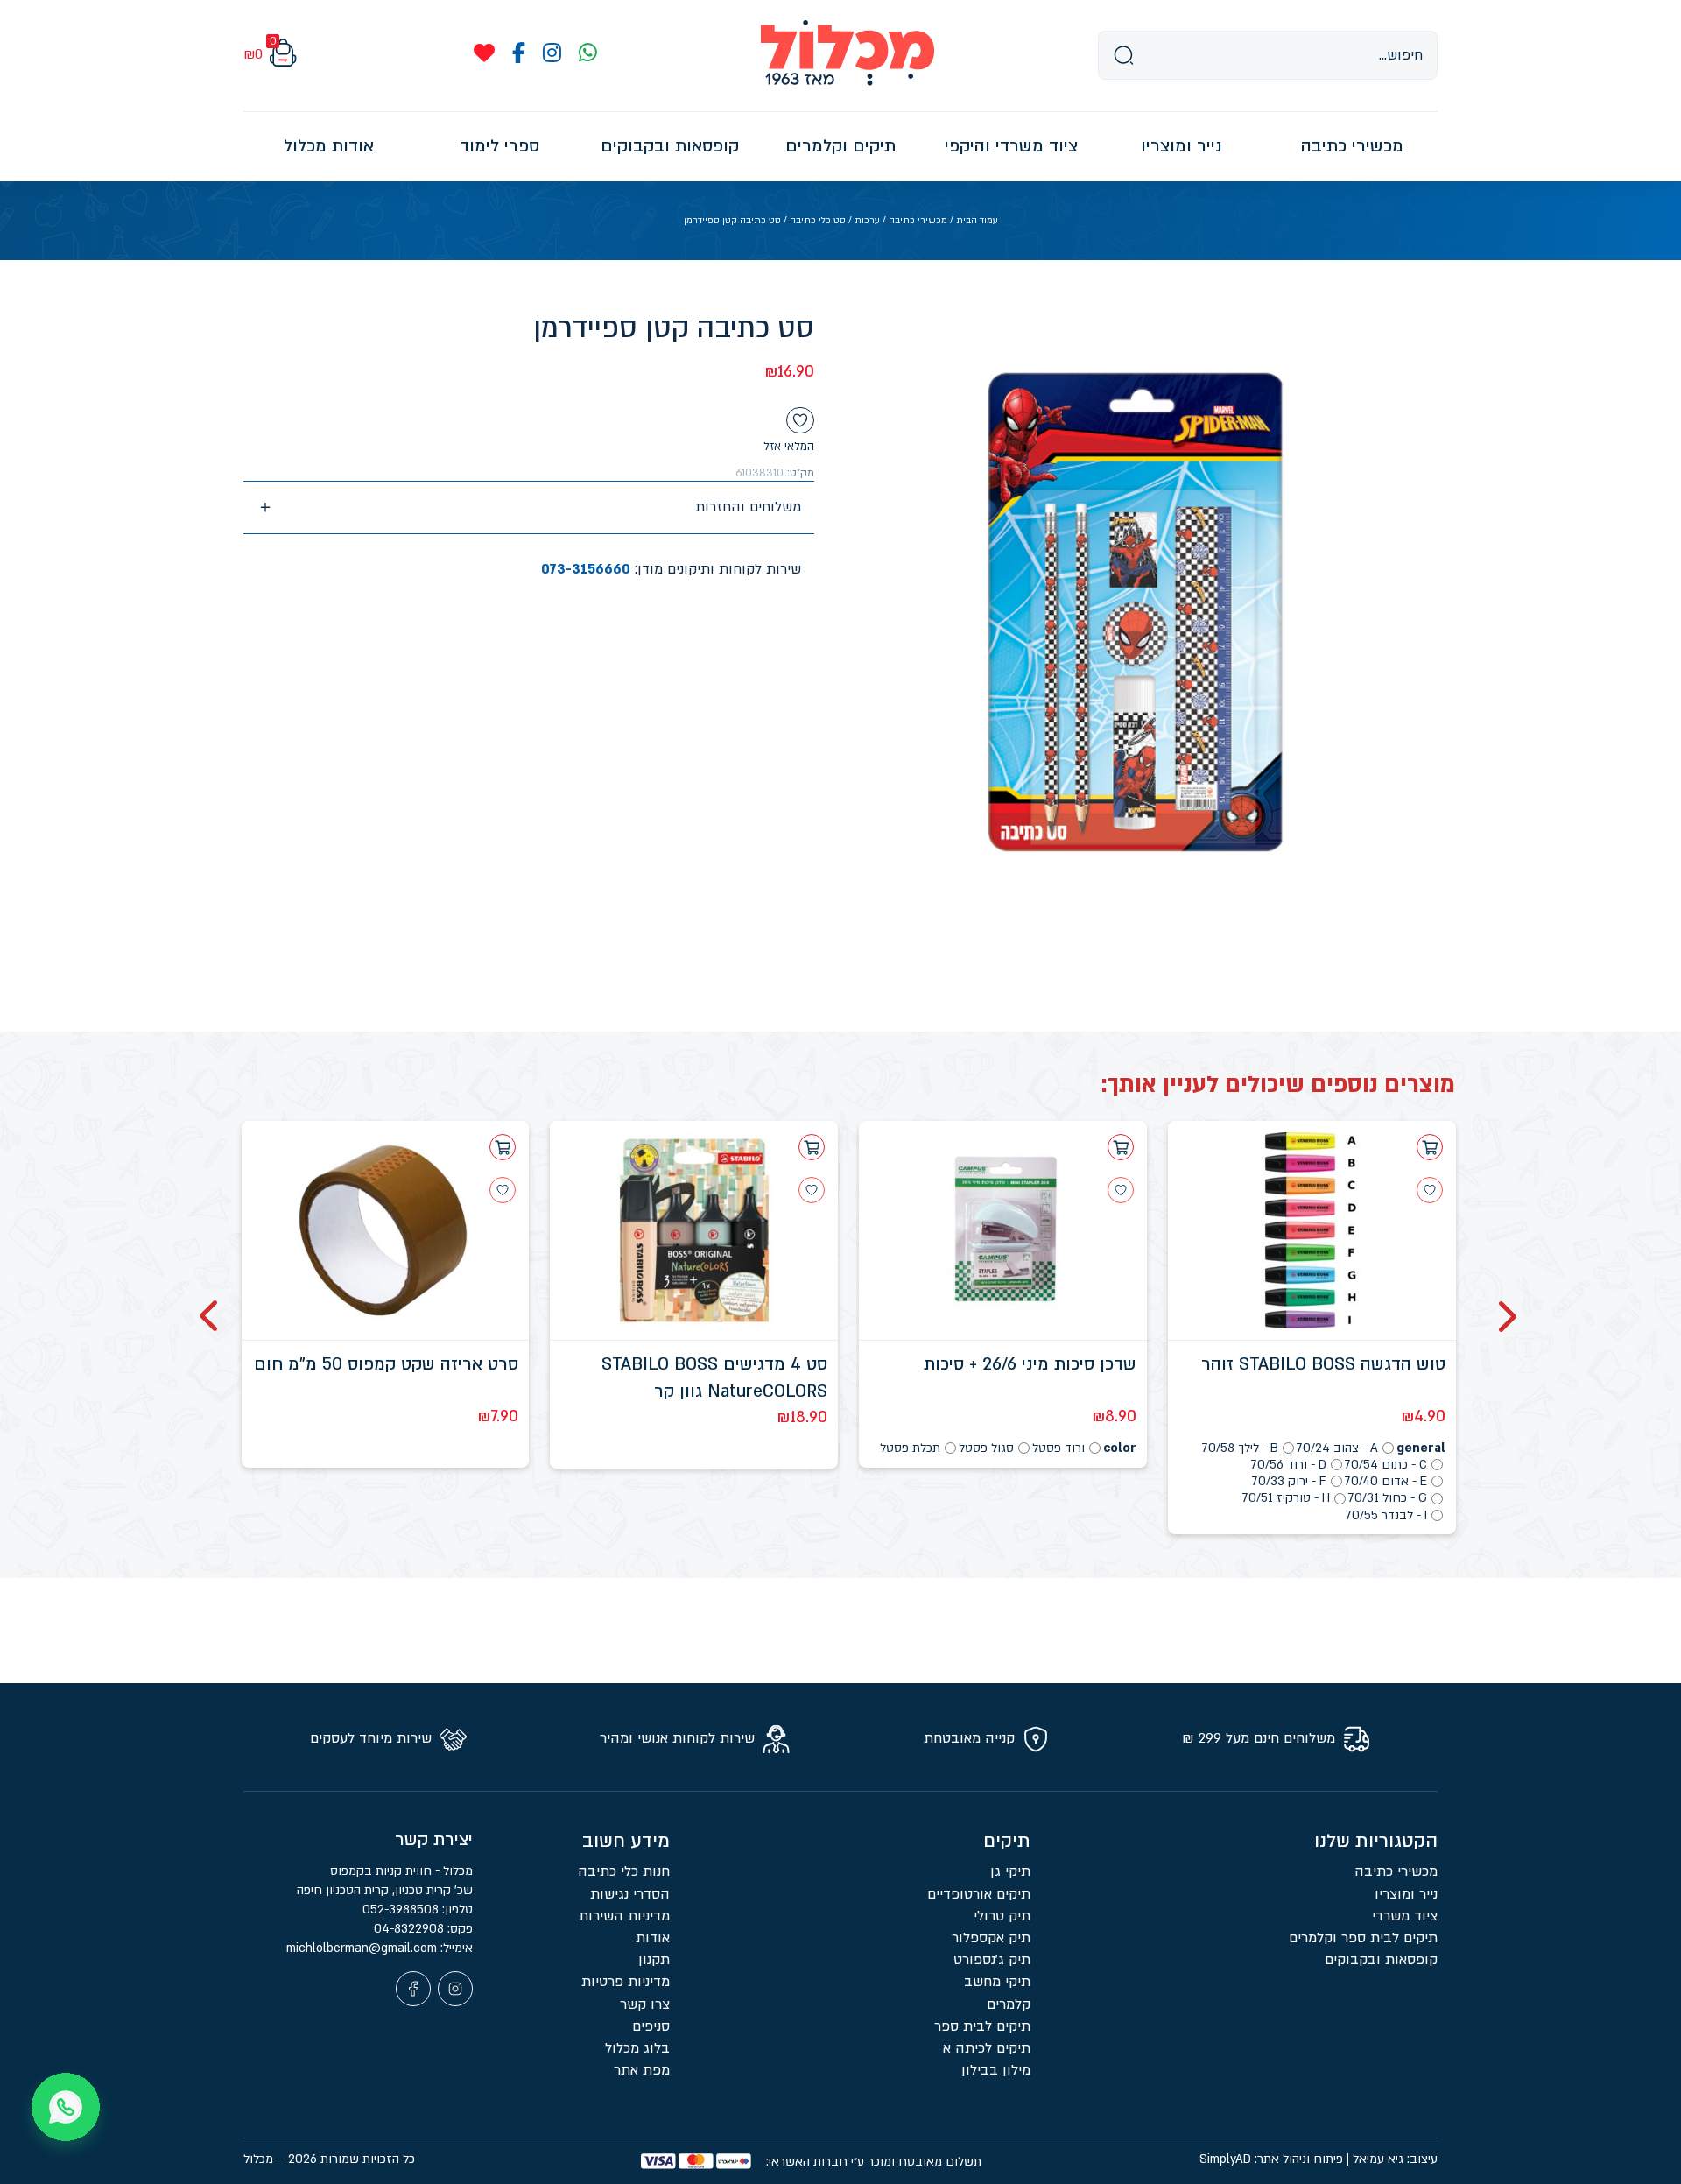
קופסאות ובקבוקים (1381, 1960)
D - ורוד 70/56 (1289, 1465)
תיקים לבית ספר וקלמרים (1363, 1938)
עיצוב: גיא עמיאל (1395, 2159)
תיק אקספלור (991, 1938)
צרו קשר (645, 2004)
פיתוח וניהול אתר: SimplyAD (1271, 2159)
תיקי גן (1010, 1871)
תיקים (1007, 1841)
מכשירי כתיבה (918, 221)
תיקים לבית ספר (982, 2026)
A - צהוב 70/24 (1337, 1448)
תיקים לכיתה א (987, 2048)
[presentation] (1505, 1316)
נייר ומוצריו (1406, 1894)
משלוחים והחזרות (748, 507)
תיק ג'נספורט (992, 1960)
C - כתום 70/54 (1386, 1465)
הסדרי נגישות (630, 1894)
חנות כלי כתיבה (624, 1871)
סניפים (651, 2026)
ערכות (867, 221)
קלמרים (1009, 2004)
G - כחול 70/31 (1388, 1498)
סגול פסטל (986, 1448)
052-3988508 (402, 1909)
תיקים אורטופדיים (979, 1894)
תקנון (654, 1960)
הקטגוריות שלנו (1376, 1841)
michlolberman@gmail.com (363, 1948)
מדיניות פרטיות (626, 1982)
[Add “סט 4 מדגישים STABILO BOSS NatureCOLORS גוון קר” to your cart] (812, 1147)
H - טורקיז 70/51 (1286, 1498)
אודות (653, 1938)
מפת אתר (642, 2070)
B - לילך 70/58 (1240, 1448)
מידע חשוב (626, 1841)
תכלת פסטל (910, 1448)
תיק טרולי (1002, 1916)
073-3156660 (586, 569)
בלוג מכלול (637, 2048)
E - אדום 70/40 (1386, 1481)
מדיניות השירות (624, 1916)
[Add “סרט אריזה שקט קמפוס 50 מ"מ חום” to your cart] (503, 1147)
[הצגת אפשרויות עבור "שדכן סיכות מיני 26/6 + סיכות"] (1121, 1147)
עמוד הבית (977, 221)
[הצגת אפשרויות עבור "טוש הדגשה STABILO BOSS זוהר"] (1430, 1147)
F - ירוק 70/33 (1289, 1481)
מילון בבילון (996, 2070)
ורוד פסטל (1059, 1448)
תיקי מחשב (997, 1982)
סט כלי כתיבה (818, 221)
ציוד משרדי (1405, 1916)
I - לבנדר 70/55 (1386, 1515)
